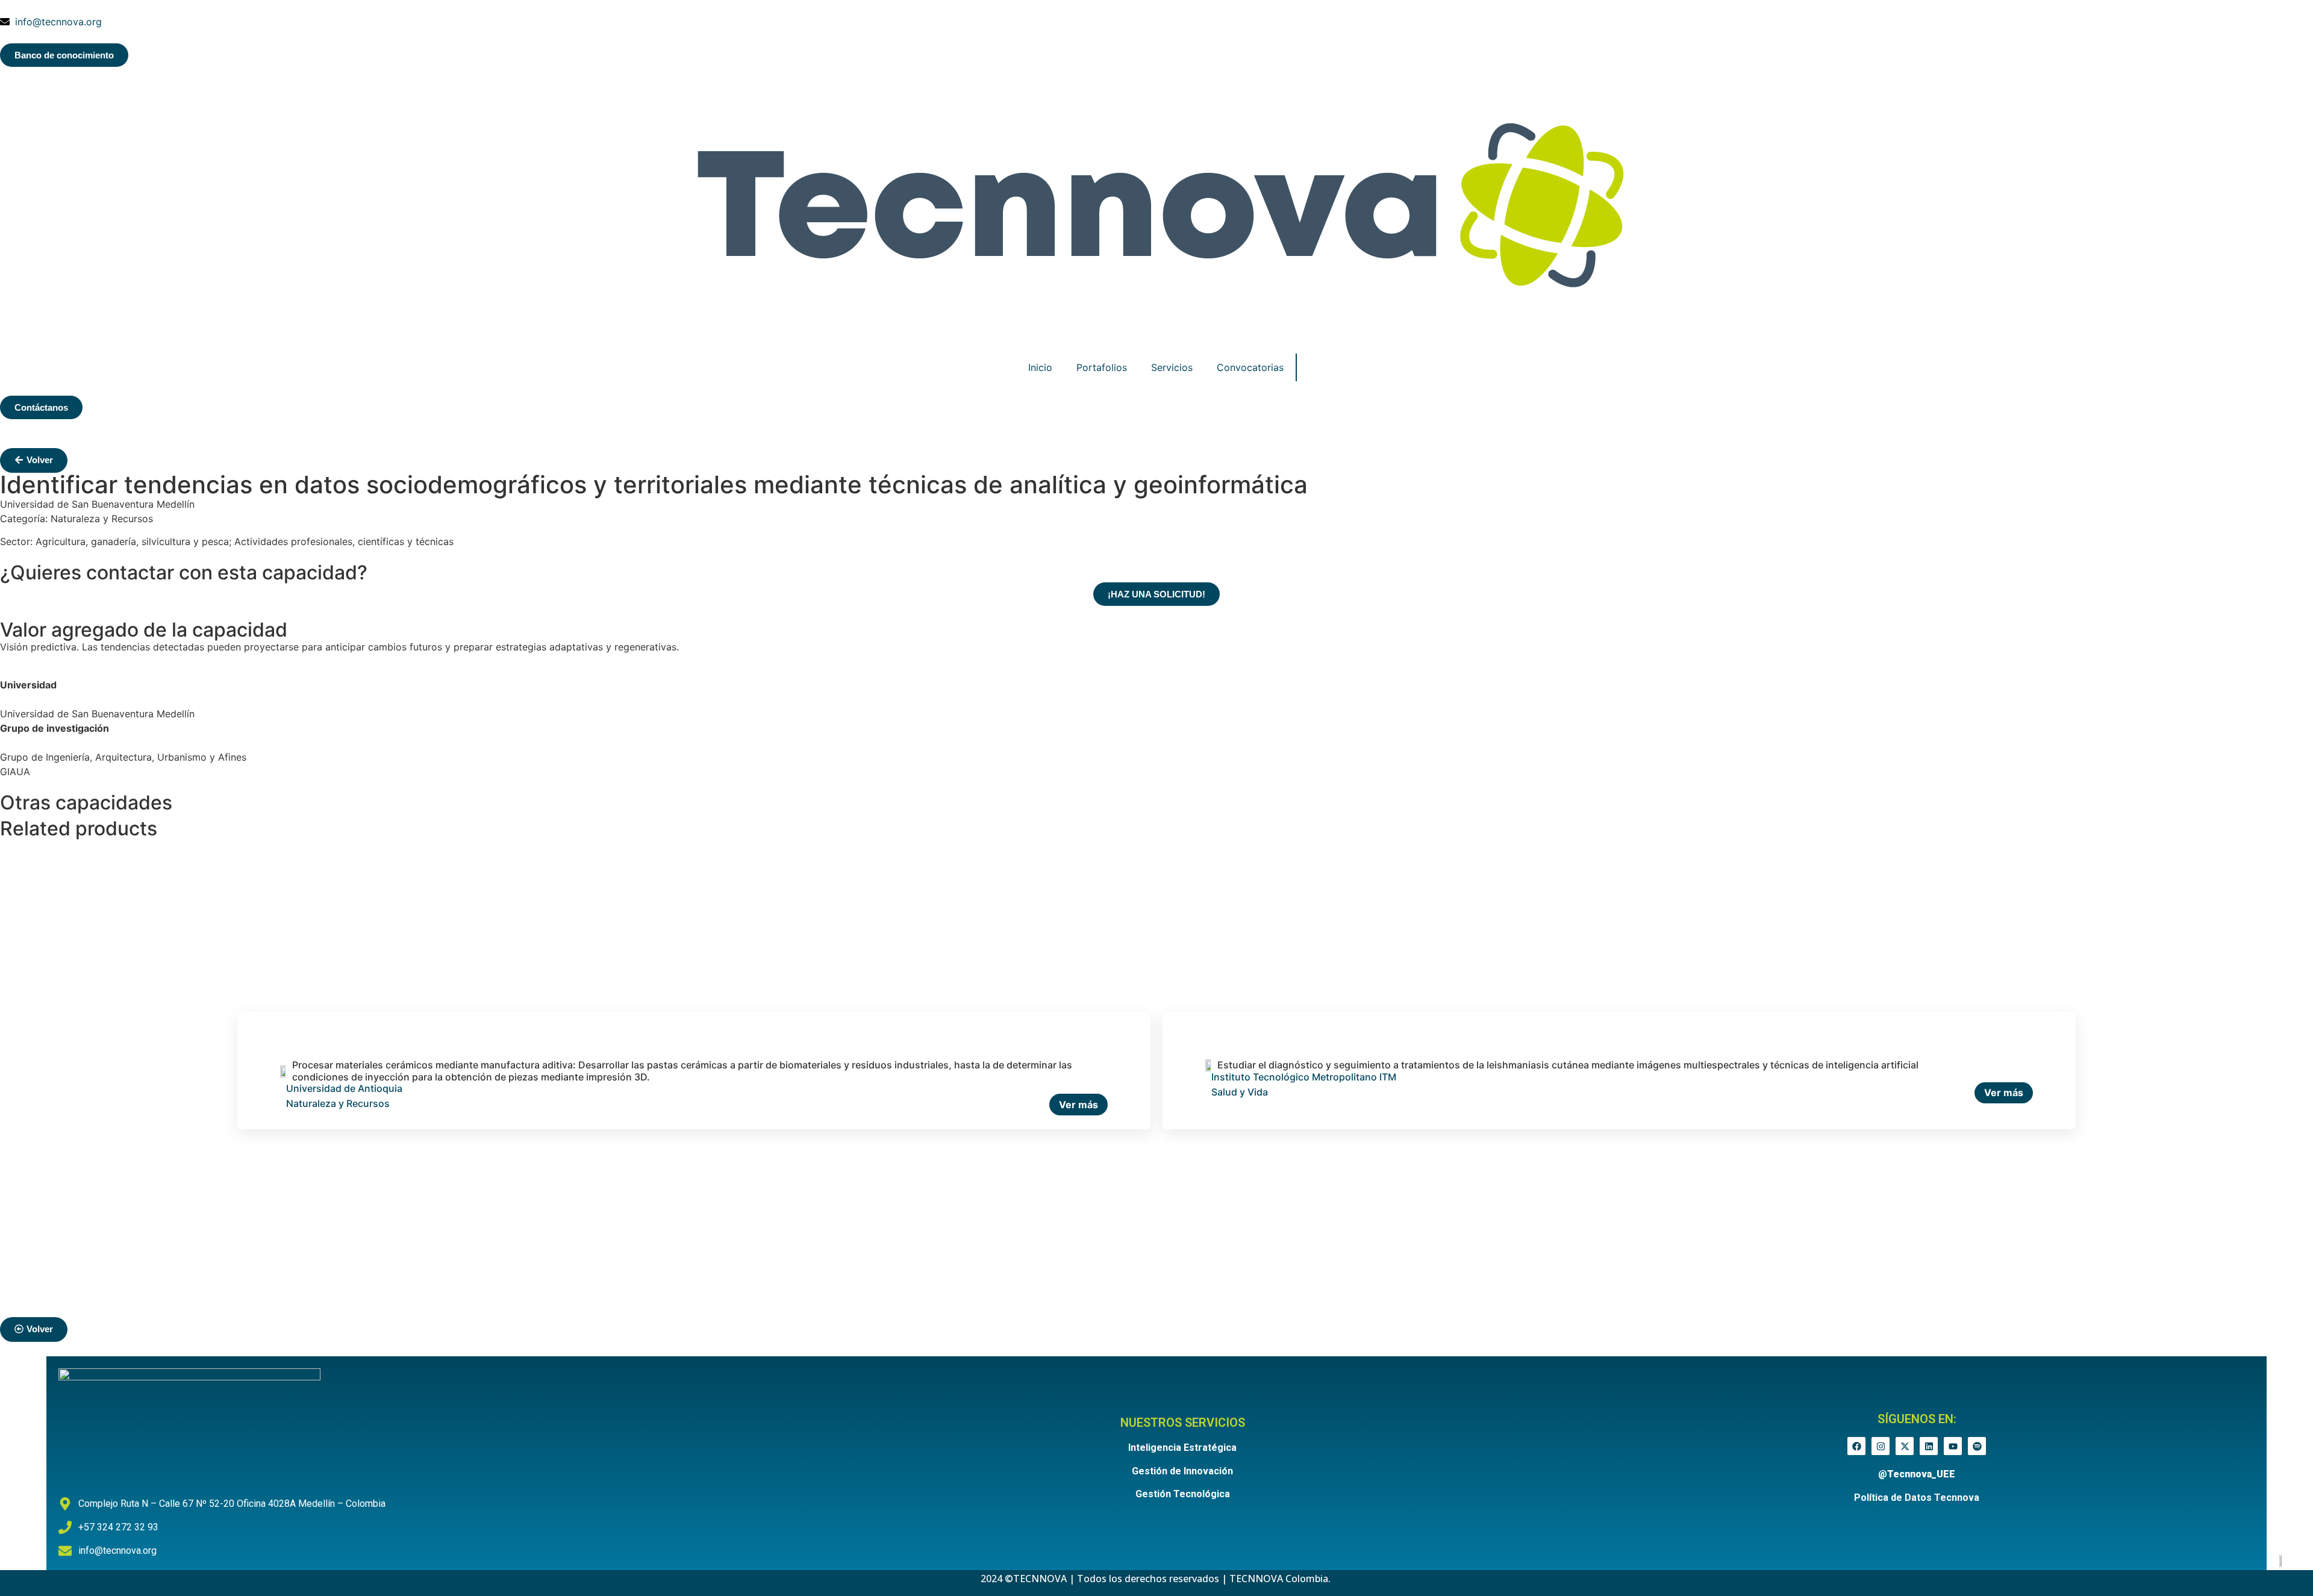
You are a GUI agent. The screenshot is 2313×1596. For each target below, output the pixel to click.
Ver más (1078, 1105)
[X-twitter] (1905, 1446)
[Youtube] (1953, 1446)
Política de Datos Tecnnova (1917, 1498)
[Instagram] (1881, 1446)
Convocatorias (1250, 367)
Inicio (1040, 367)
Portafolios (1102, 367)
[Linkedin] (1929, 1446)
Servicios (1172, 367)
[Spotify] (1977, 1446)
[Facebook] (1856, 1446)
